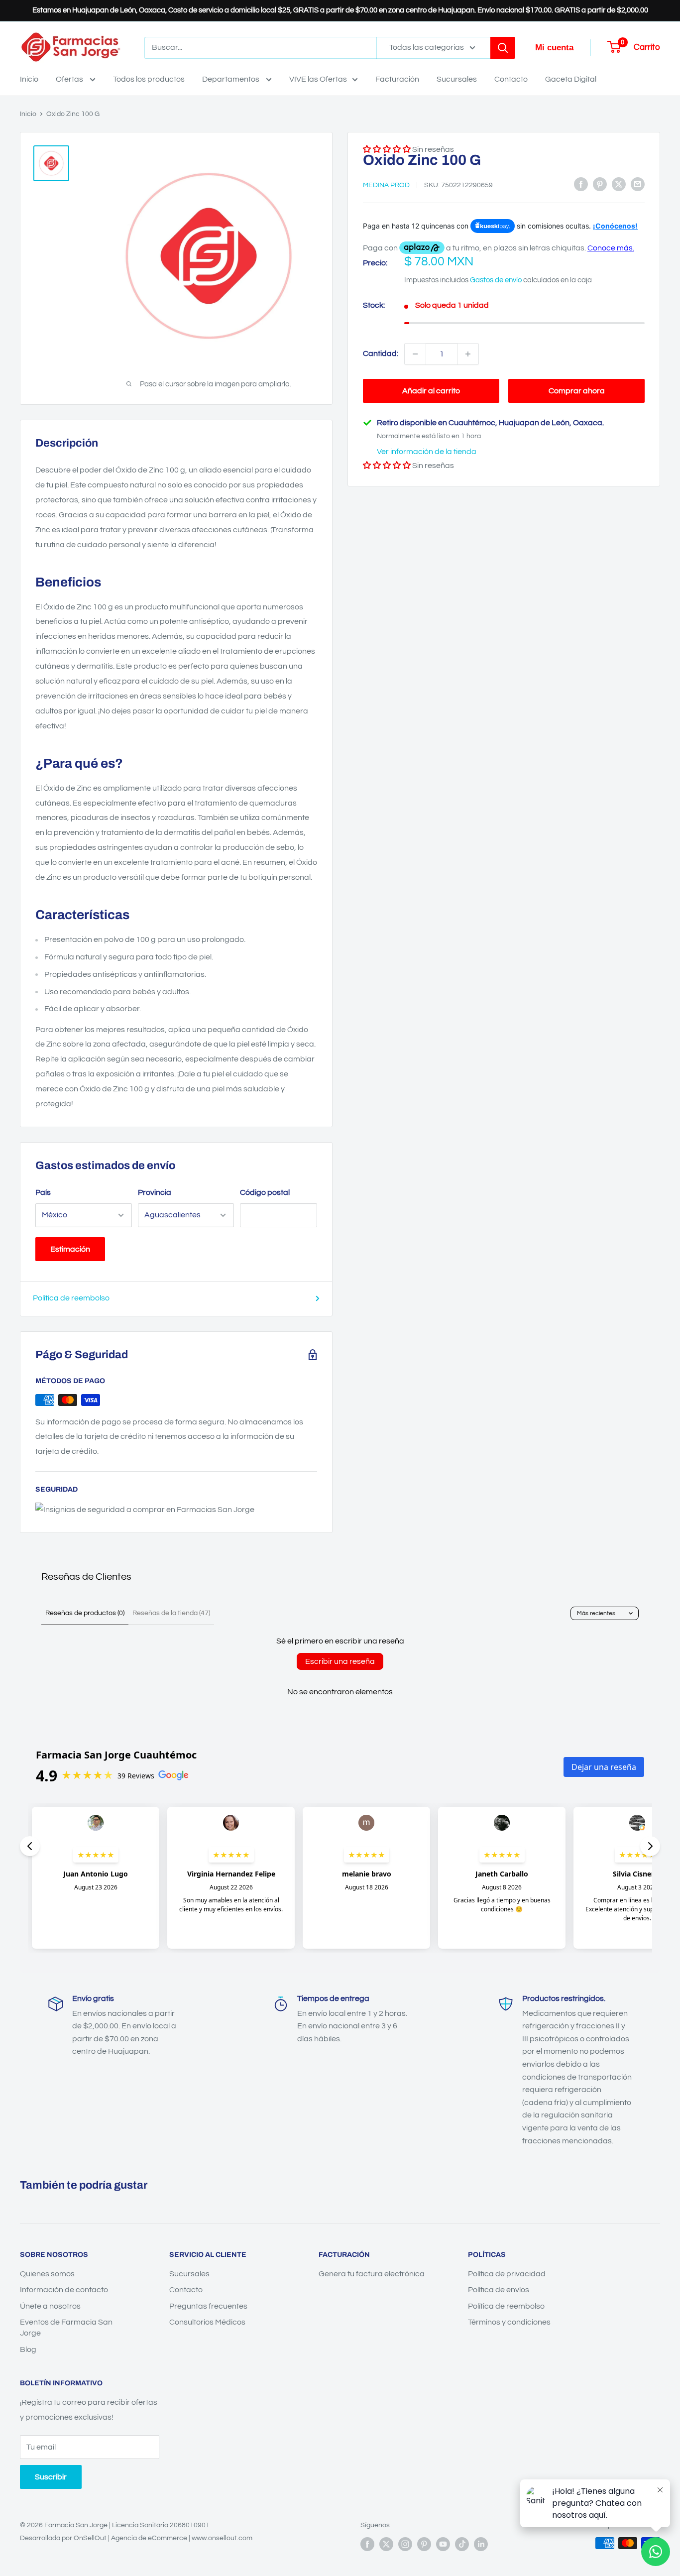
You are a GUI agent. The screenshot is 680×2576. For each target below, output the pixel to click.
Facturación (397, 79)
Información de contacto (64, 2290)
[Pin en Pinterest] (600, 184)
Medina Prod (386, 185)
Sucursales (457, 79)
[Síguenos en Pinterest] (424, 2544)
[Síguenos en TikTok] (462, 2544)
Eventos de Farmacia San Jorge (66, 2328)
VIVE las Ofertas (318, 79)
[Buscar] (503, 48)
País (43, 1192)
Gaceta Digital (571, 79)
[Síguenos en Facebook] (367, 2544)
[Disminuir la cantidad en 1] (415, 354)
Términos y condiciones (509, 2322)
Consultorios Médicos (207, 2322)
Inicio (29, 79)
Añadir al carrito (431, 391)
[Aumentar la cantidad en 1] (468, 354)
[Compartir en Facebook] (581, 184)
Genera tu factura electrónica (372, 2274)
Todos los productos (149, 79)
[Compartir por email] (638, 184)
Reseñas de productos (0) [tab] (85, 1613)
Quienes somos (47, 2274)
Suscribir (51, 2477)
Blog (28, 2349)
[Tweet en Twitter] (619, 184)
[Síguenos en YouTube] (443, 2544)
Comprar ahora (577, 391)
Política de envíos (499, 2290)
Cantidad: (381, 353)
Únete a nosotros (50, 2306)
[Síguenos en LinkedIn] (481, 2544)
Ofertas (70, 79)
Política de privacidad (507, 2274)
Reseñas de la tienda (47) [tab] (171, 1613)
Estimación (70, 1249)
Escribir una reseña (340, 1661)
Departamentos (231, 79)
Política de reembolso (71, 1298)
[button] (387, 466)
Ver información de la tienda (427, 452)
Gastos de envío (496, 280)
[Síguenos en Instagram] (405, 2544)
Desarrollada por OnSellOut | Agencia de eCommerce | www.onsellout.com (136, 2538)
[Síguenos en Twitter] (386, 2544)
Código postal (265, 1192)
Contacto (511, 79)
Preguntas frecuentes (208, 2306)
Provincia (155, 1192)
